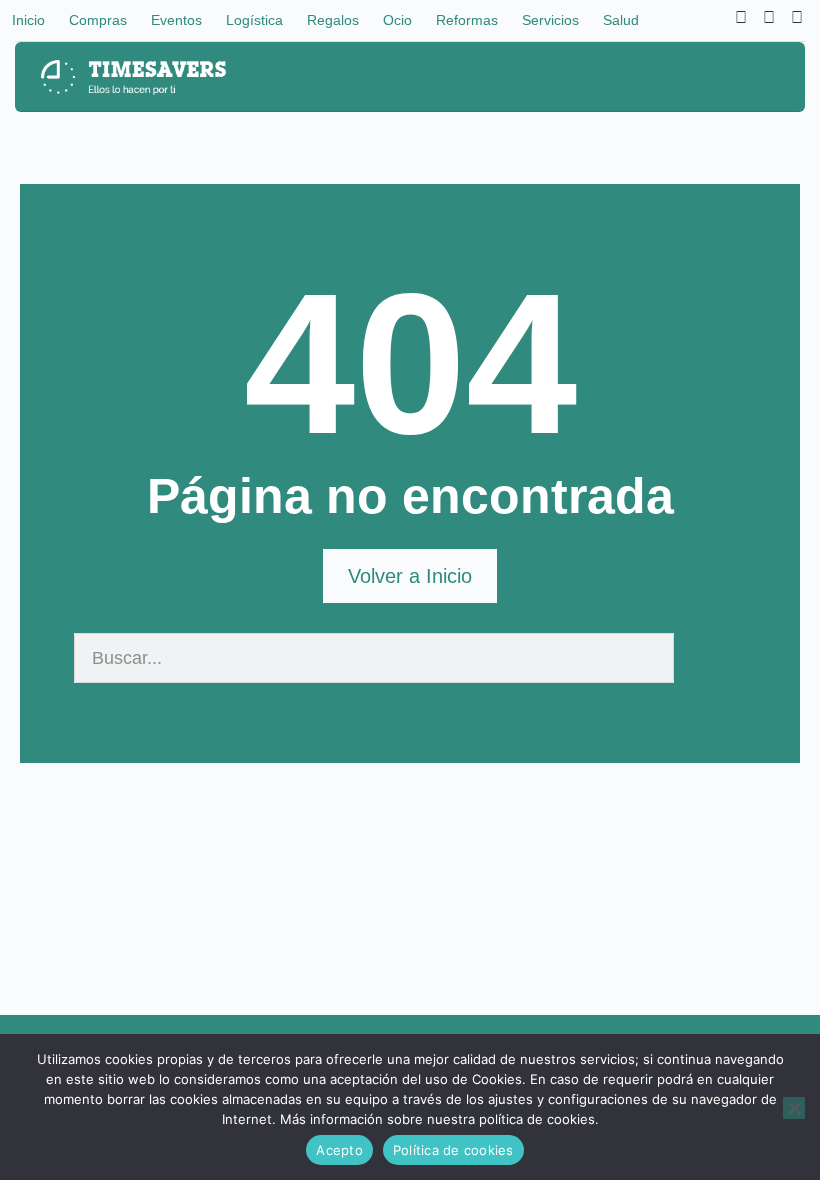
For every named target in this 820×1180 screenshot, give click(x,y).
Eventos (176, 20)
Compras (98, 20)
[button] (764, 78)
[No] (794, 1108)
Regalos (333, 20)
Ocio (397, 20)
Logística (254, 20)
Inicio (28, 20)
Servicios (550, 20)
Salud (621, 20)
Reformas (467, 20)
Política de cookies (453, 1150)
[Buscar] (699, 658)
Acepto (339, 1150)
